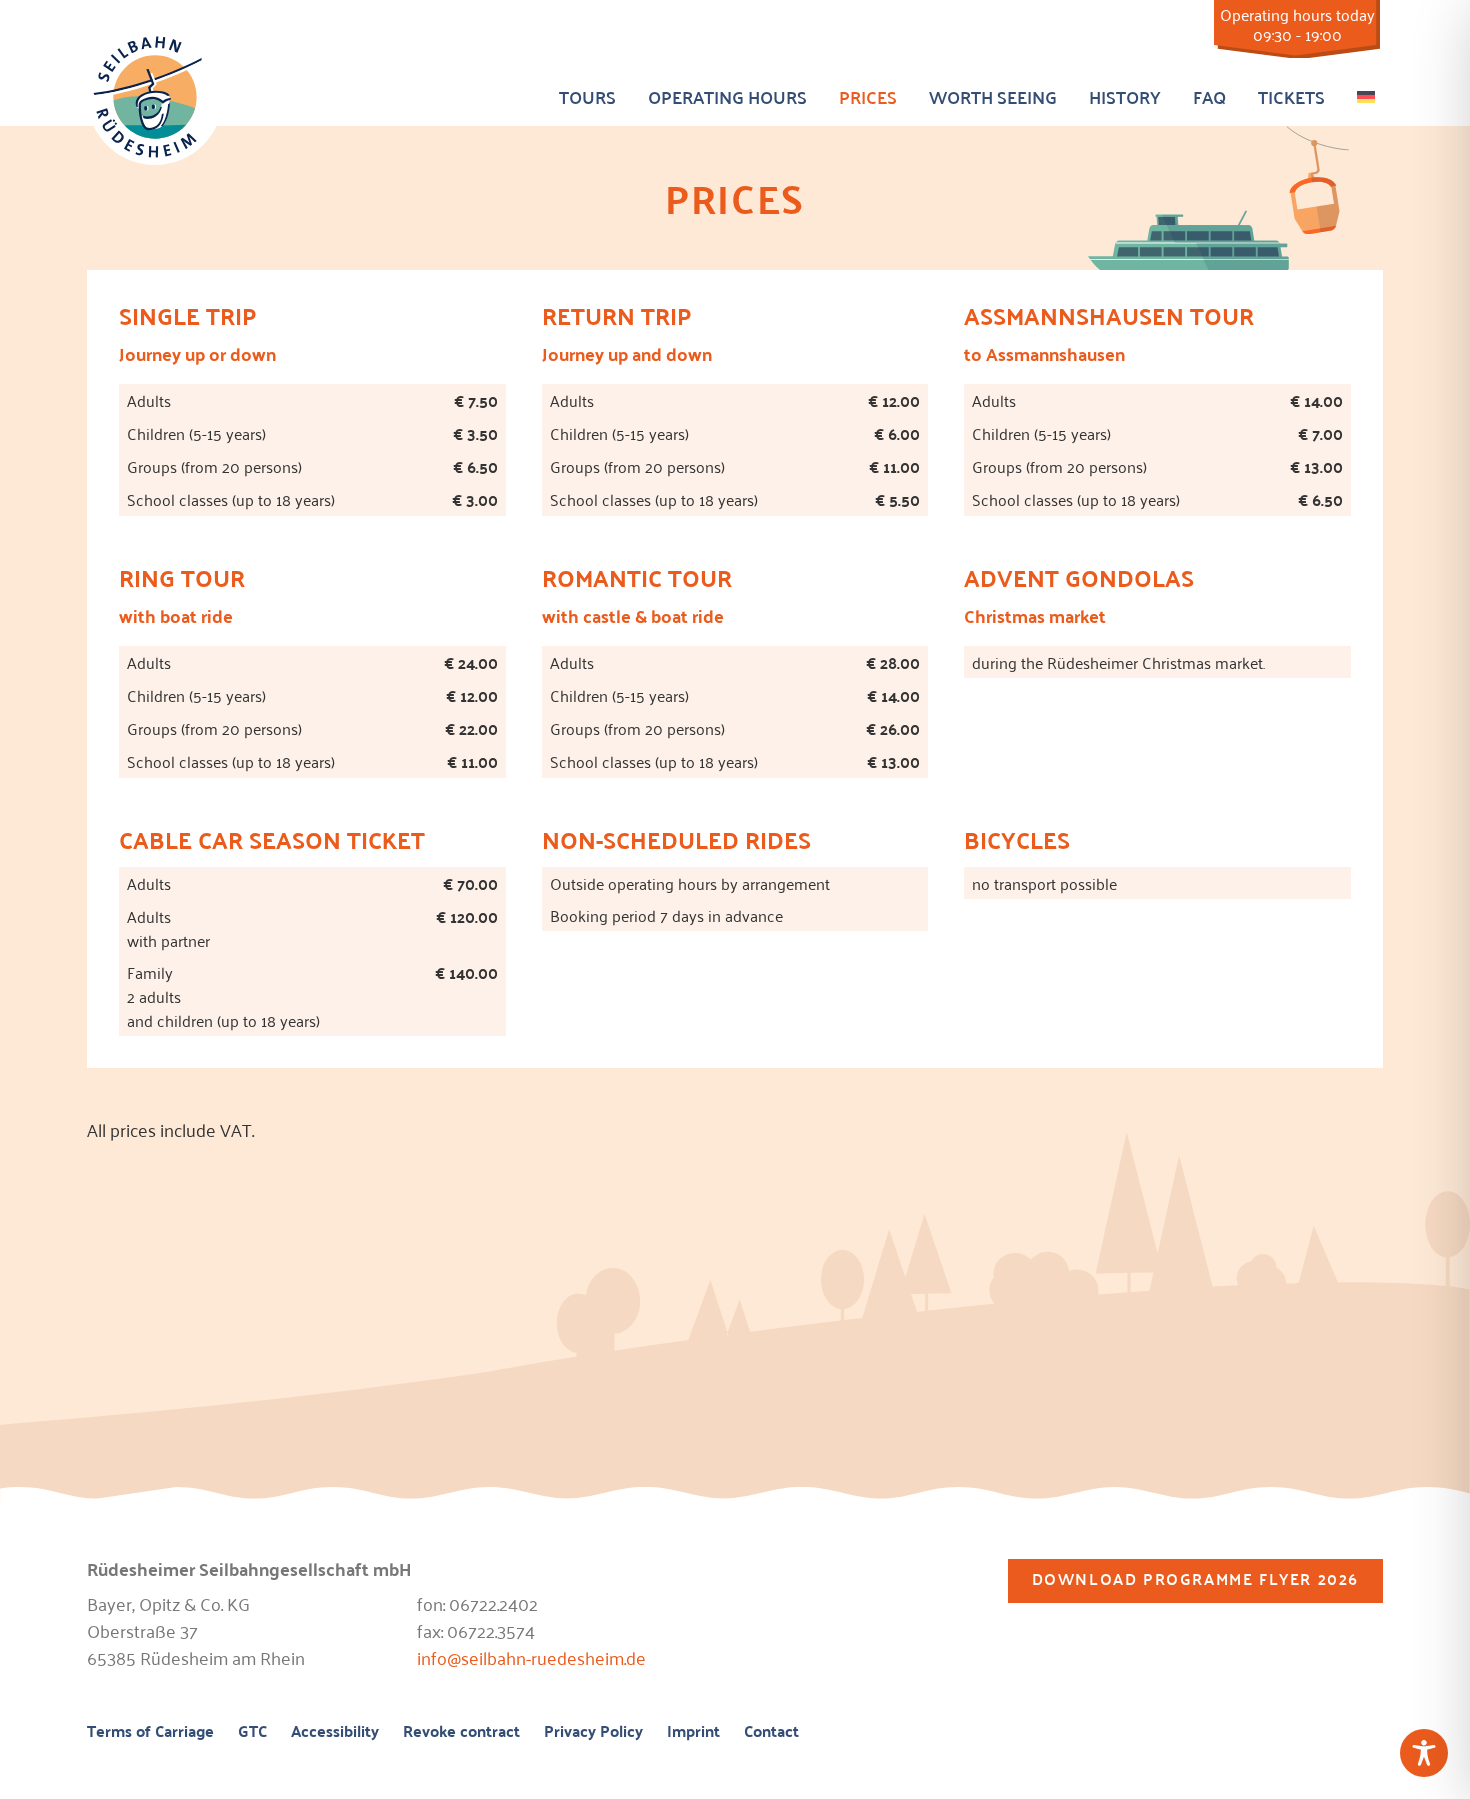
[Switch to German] (1366, 93)
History (1125, 96)
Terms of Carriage (150, 1732)
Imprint (693, 1732)
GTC (252, 1732)
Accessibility (335, 1732)
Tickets (1291, 96)
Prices (868, 96)
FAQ (1209, 96)
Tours (587, 96)
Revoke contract (461, 1732)
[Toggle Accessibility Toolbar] (1424, 1753)
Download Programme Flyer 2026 (1195, 1578)
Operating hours (727, 96)
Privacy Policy (593, 1732)
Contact (771, 1732)
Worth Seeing (993, 96)
